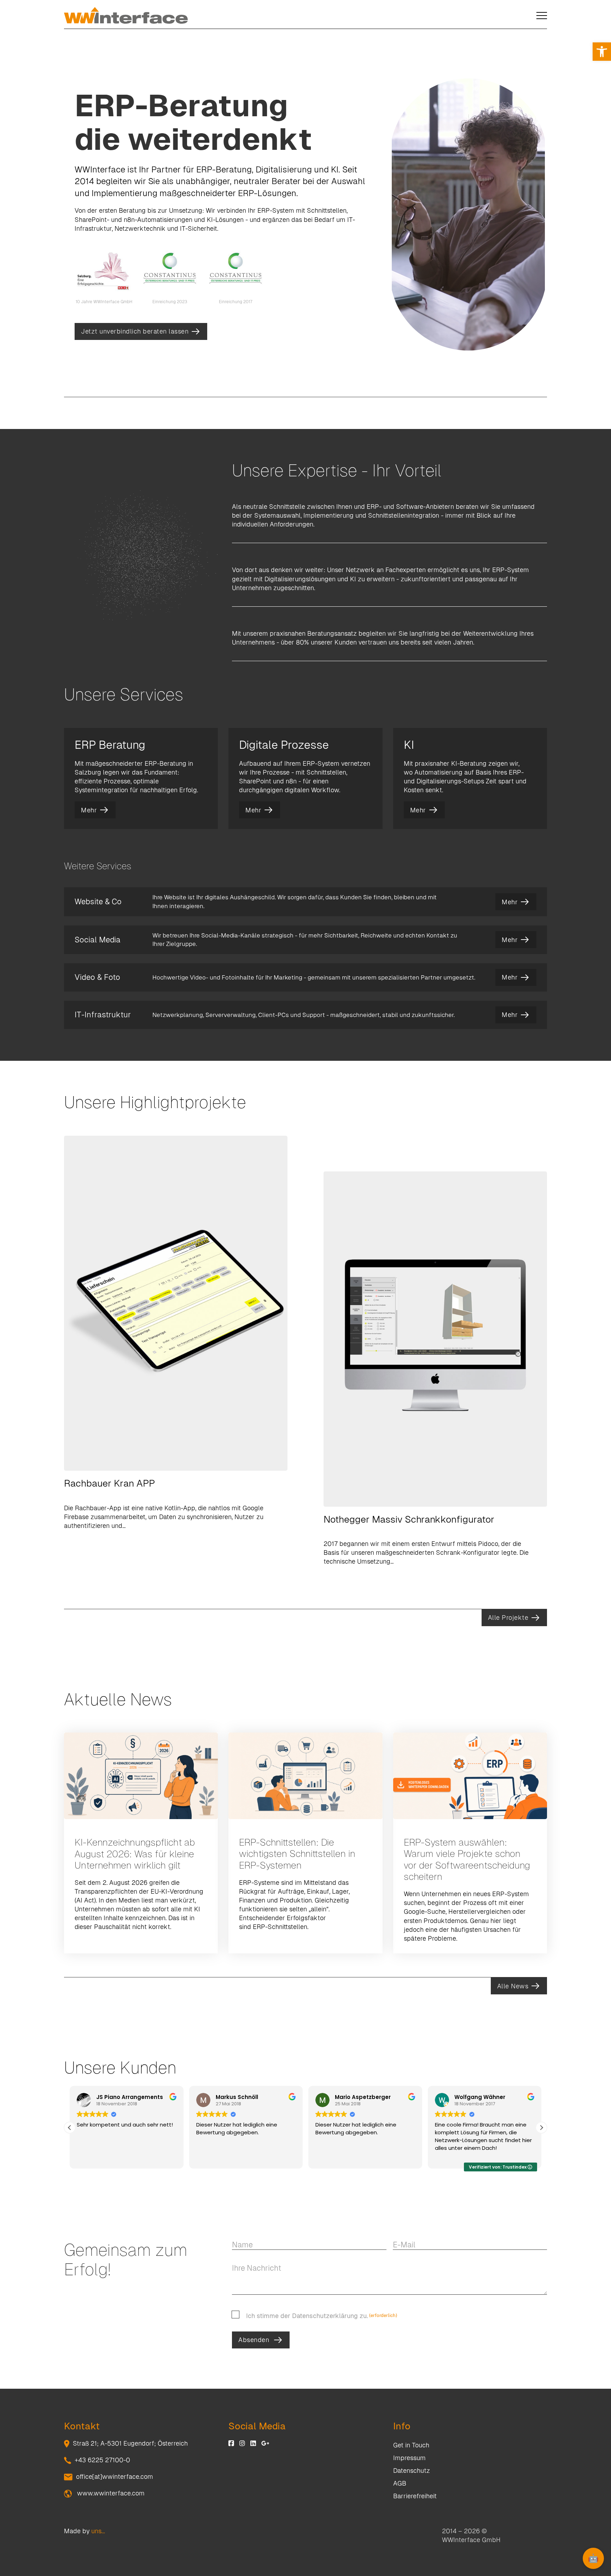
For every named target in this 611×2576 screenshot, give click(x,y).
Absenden (254, 2340)
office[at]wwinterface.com (115, 2477)
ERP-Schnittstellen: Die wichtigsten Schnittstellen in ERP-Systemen (297, 1854)
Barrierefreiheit (415, 2496)
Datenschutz (412, 2471)
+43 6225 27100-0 (102, 2460)
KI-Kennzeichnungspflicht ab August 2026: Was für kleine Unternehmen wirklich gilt (135, 1854)
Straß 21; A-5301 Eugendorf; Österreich (130, 2443)
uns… (98, 2531)
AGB (400, 2483)
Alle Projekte (508, 1618)
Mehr (89, 810)
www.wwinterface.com (110, 2493)
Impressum (409, 2458)
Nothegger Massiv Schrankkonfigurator (409, 1519)
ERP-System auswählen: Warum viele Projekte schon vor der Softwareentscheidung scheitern (467, 1859)
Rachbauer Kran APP (109, 1483)
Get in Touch (411, 2445)
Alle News (513, 1986)
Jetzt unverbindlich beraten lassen (135, 331)
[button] (602, 52)
